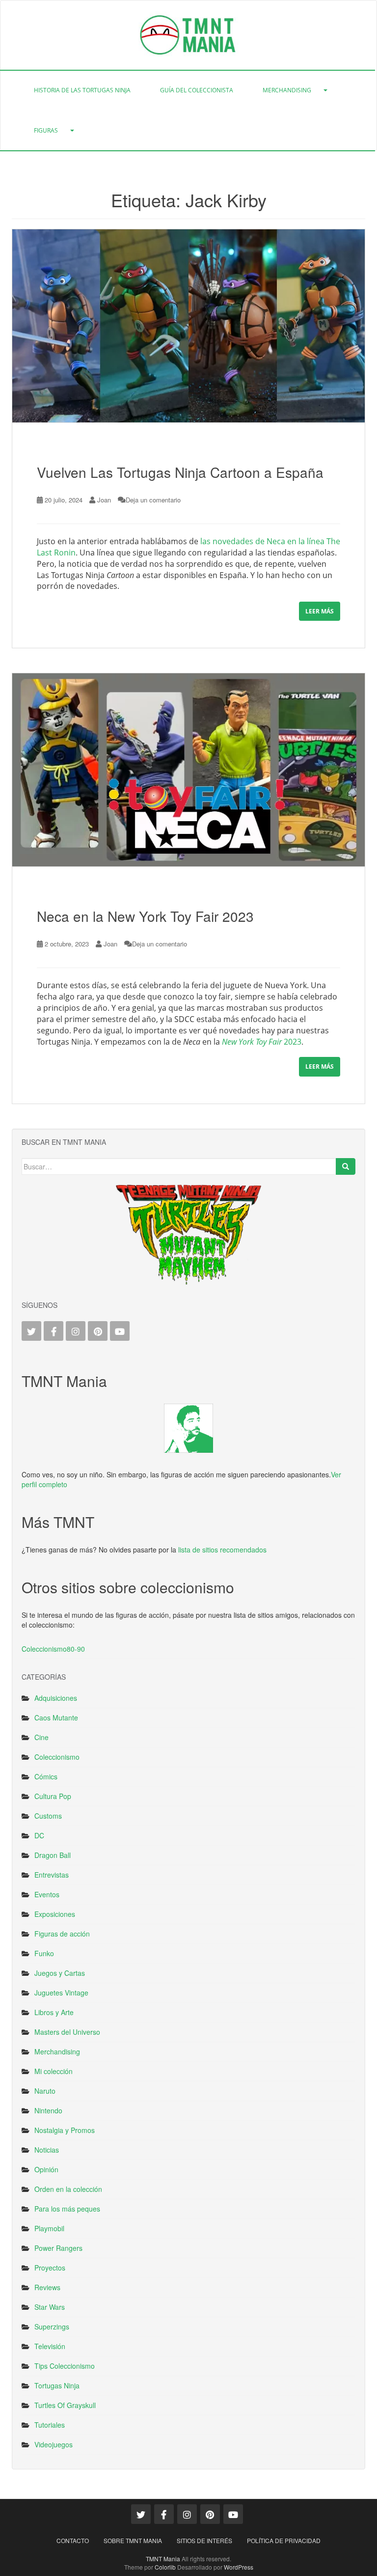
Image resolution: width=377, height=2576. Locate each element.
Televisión (50, 2346)
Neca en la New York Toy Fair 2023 (145, 916)
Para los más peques (67, 2209)
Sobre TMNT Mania (133, 2540)
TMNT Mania (163, 2559)
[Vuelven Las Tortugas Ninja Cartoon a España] (188, 326)
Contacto (73, 2540)
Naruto (45, 2091)
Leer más (320, 611)
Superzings (52, 2327)
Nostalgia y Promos (65, 2130)
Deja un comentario (153, 500)
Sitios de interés (204, 2540)
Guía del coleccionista (197, 90)
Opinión (46, 2169)
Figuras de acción (62, 1934)
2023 (262, 1042)
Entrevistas (52, 1875)
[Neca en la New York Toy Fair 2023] (188, 770)
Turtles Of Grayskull (65, 2405)
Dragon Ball (53, 1855)
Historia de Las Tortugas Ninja (82, 90)
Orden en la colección (68, 2189)
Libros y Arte (54, 2012)
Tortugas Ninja (57, 2385)
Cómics (46, 1776)
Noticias (47, 2150)
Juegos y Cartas (60, 1973)
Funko (44, 1953)
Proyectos (50, 2268)
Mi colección (54, 2071)
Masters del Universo (67, 2032)
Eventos (47, 1894)
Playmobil (49, 2228)
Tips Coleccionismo (65, 2366)
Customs (48, 1816)
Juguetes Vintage (61, 1993)
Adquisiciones (56, 1698)
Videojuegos (54, 2444)
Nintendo (48, 2110)
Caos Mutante (56, 1717)
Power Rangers (58, 2248)
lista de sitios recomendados (222, 1550)
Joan (104, 500)
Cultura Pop (53, 1796)
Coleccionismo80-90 (53, 1649)
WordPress (239, 2567)
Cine (41, 1737)
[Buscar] (346, 1166)
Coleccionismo (57, 1757)
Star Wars (50, 2307)
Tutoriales (50, 2425)
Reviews (47, 2287)
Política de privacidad (284, 2540)
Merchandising (287, 90)
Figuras (46, 130)
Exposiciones (55, 1914)
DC (39, 1835)
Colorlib (165, 2567)
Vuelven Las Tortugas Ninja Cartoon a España (180, 472)
